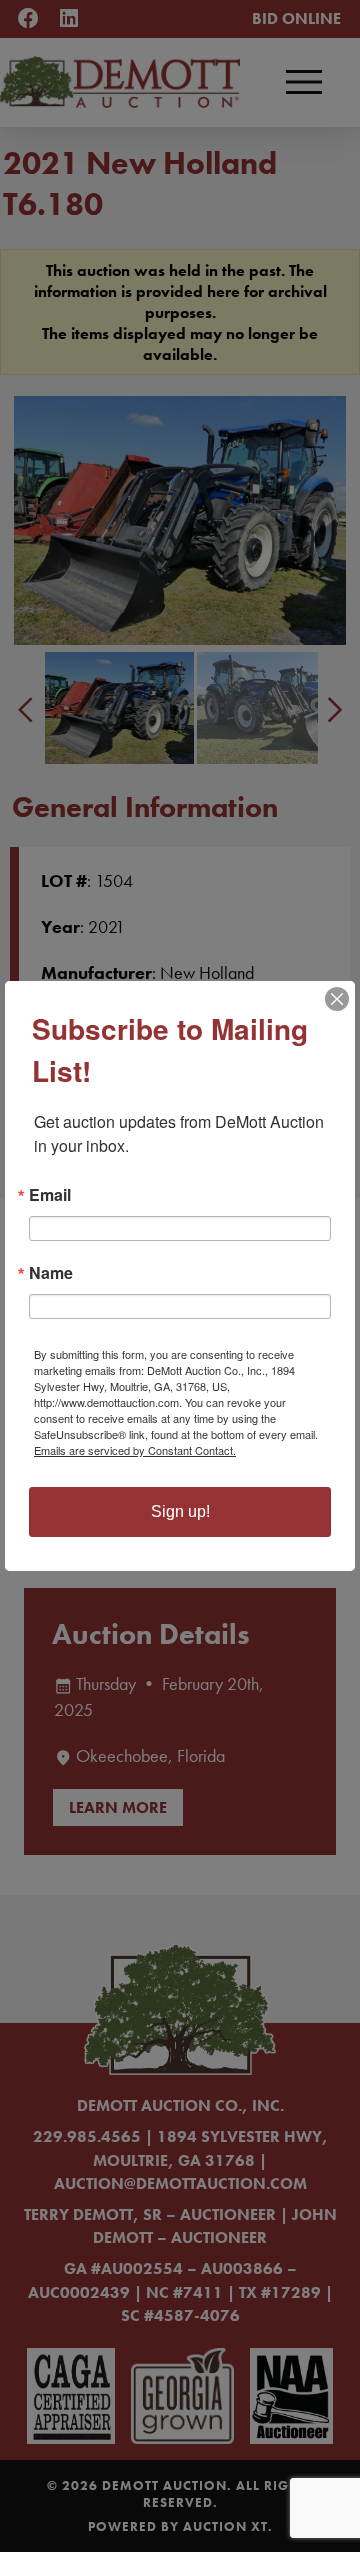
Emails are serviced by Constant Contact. (135, 1450)
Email (50, 1195)
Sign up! (180, 1511)
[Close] (337, 999)
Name (51, 1273)
